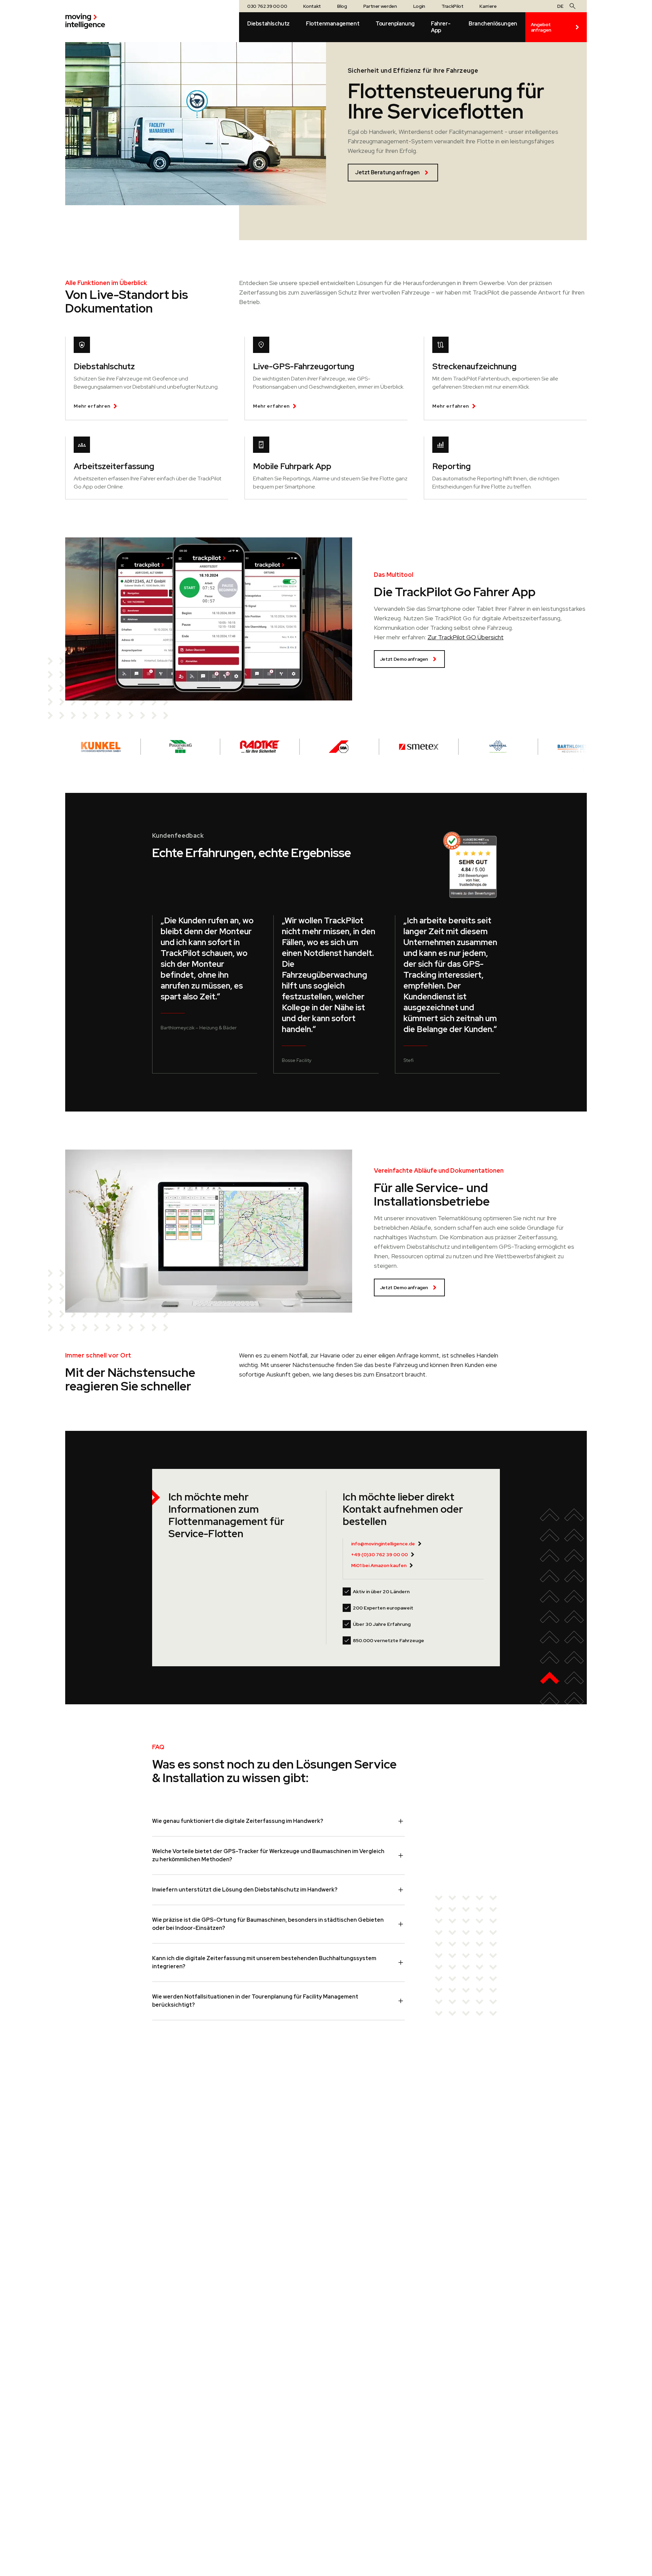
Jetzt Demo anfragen (404, 659)
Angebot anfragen (541, 27)
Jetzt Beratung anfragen (387, 172)
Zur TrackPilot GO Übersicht (466, 637)
